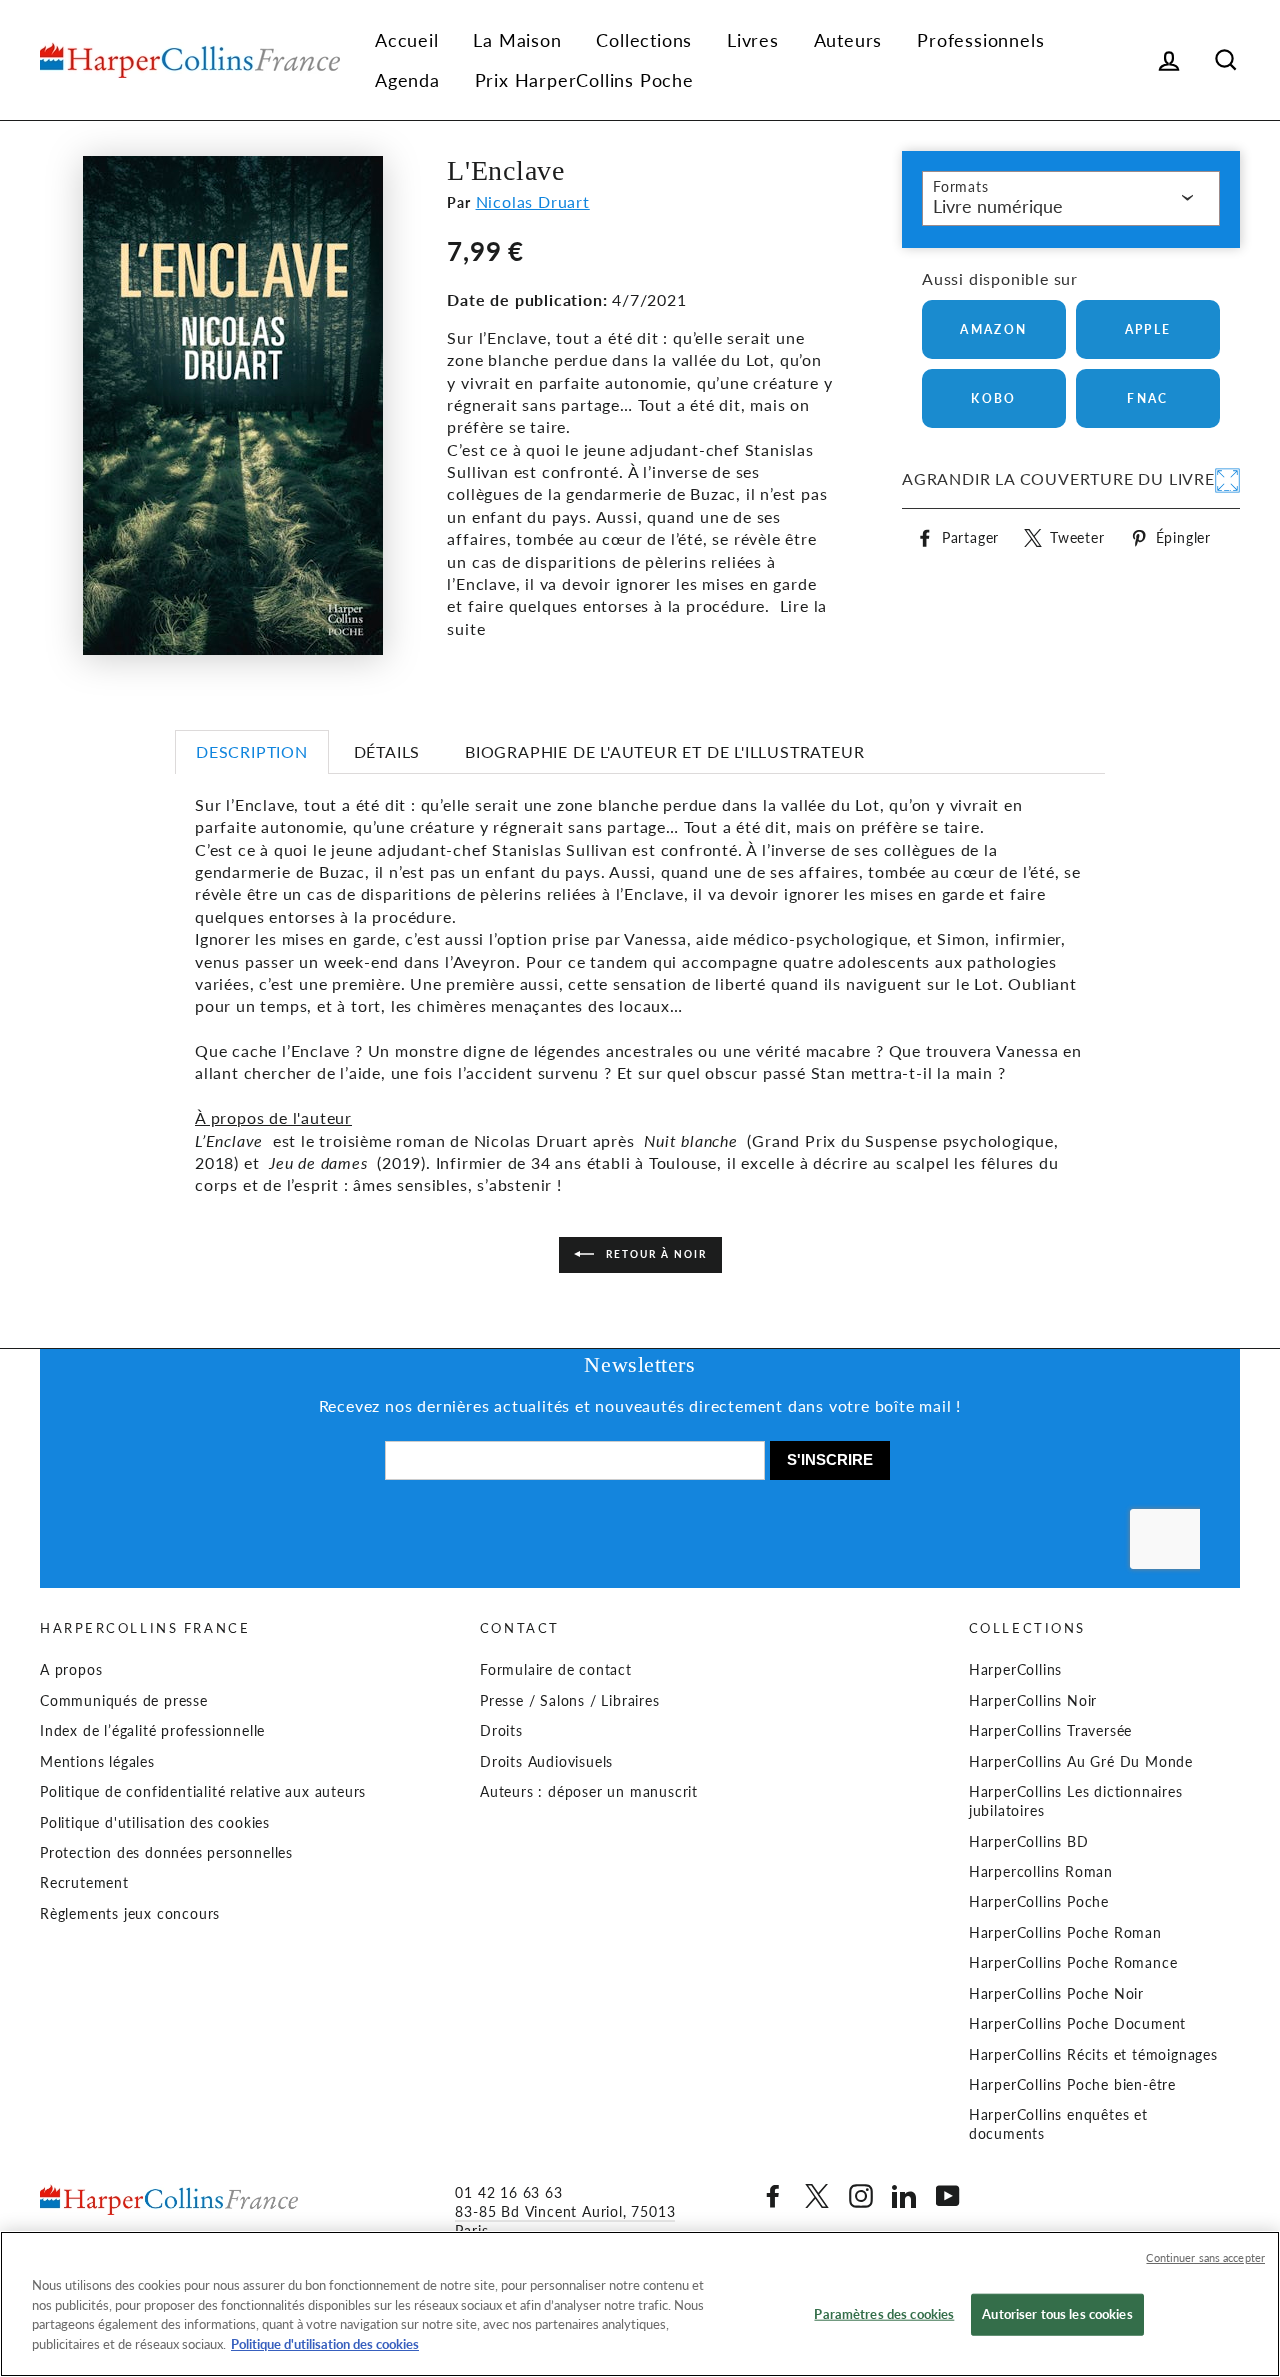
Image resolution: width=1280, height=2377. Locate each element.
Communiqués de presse (124, 1701)
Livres (753, 40)
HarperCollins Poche (1039, 1902)
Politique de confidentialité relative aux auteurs (203, 1792)
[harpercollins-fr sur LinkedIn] (904, 2196)
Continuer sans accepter (1205, 2257)
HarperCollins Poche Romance (1073, 1963)
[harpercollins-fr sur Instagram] (861, 2196)
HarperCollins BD (1029, 1842)
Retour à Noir (654, 1253)
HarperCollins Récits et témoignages (1093, 2055)
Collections (644, 40)
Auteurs (848, 40)
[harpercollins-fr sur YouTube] (948, 2196)
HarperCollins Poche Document (1077, 2024)
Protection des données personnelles (166, 1853)
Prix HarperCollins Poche (584, 80)
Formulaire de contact (556, 1670)
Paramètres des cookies (884, 2314)
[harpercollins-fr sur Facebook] (773, 2196)
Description (252, 751)
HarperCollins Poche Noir (1056, 1994)
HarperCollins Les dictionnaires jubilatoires (1076, 1801)
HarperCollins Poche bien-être (1072, 2085)
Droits (501, 1731)
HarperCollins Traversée (1050, 1731)
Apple (1148, 329)
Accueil (407, 40)
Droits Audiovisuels (546, 1762)
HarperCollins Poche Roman (1065, 1933)
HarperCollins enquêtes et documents (1058, 2124)
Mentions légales (97, 1762)
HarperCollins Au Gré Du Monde (1081, 1762)
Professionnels (980, 40)
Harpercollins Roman (1041, 1872)
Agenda (407, 80)
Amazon (993, 329)
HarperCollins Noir (1033, 1701)
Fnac (1148, 398)
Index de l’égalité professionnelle (152, 1731)
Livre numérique (998, 206)
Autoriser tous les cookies (1057, 2314)
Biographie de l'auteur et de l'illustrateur (664, 751)
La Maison (517, 40)
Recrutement (84, 1883)
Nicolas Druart (533, 201)
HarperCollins (1015, 1670)
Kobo (994, 398)
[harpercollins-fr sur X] (817, 2196)
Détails (387, 751)
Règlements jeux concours (130, 1914)
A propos (71, 1670)
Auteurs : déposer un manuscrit (589, 1792)
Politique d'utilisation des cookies (155, 1823)
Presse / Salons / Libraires (570, 1701)
